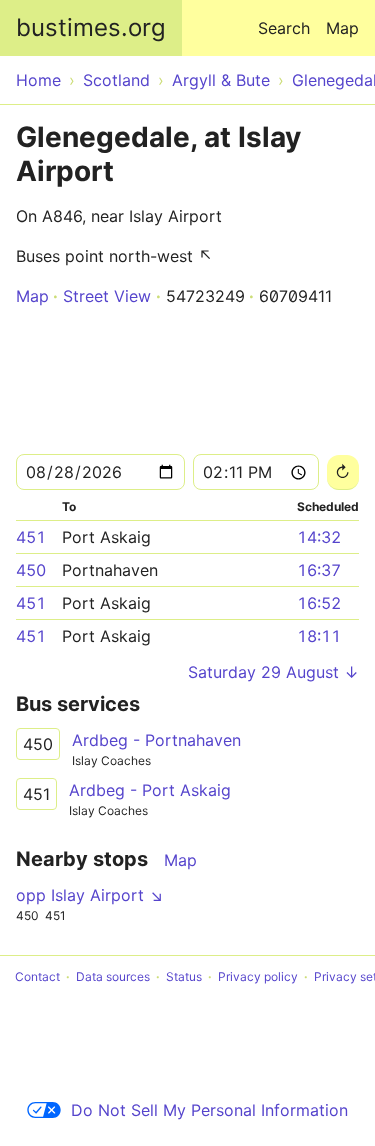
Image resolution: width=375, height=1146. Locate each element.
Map (342, 28)
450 (31, 570)
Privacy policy (258, 976)
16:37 (319, 570)
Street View (107, 296)
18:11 (319, 636)
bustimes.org (91, 27)
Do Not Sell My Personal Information (209, 1110)
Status (184, 976)
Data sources (113, 976)
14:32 (319, 537)
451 (31, 537)
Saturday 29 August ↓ (273, 672)
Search (284, 28)
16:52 (319, 603)
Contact (37, 976)
